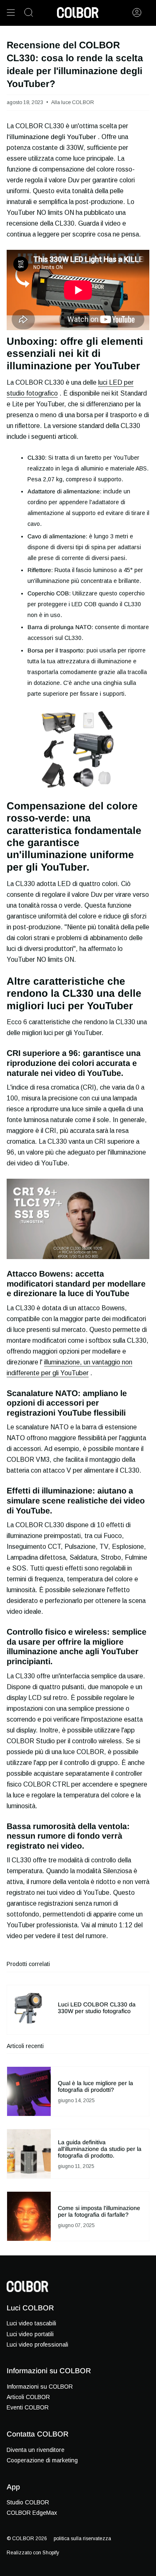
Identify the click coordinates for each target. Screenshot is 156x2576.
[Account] (137, 12)
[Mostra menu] (11, 12)
